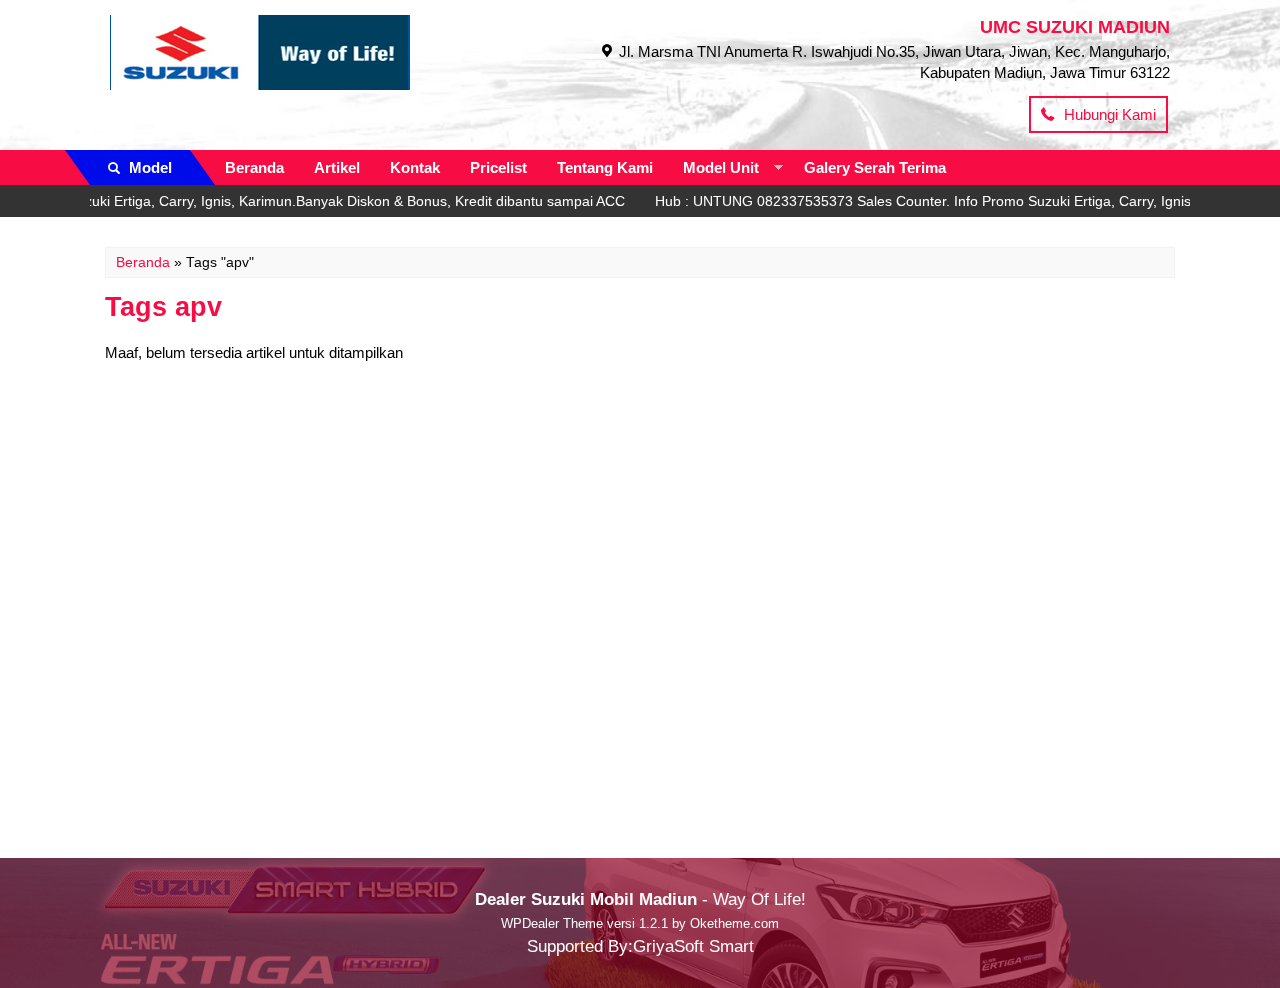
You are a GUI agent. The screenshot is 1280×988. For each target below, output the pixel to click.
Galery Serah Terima (875, 167)
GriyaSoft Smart (693, 946)
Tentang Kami (605, 167)
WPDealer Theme (552, 923)
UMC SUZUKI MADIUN (1075, 27)
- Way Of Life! (640, 899)
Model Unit (721, 167)
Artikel (337, 167)
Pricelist (498, 167)
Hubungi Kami (1108, 114)
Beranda (254, 167)
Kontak (415, 167)
